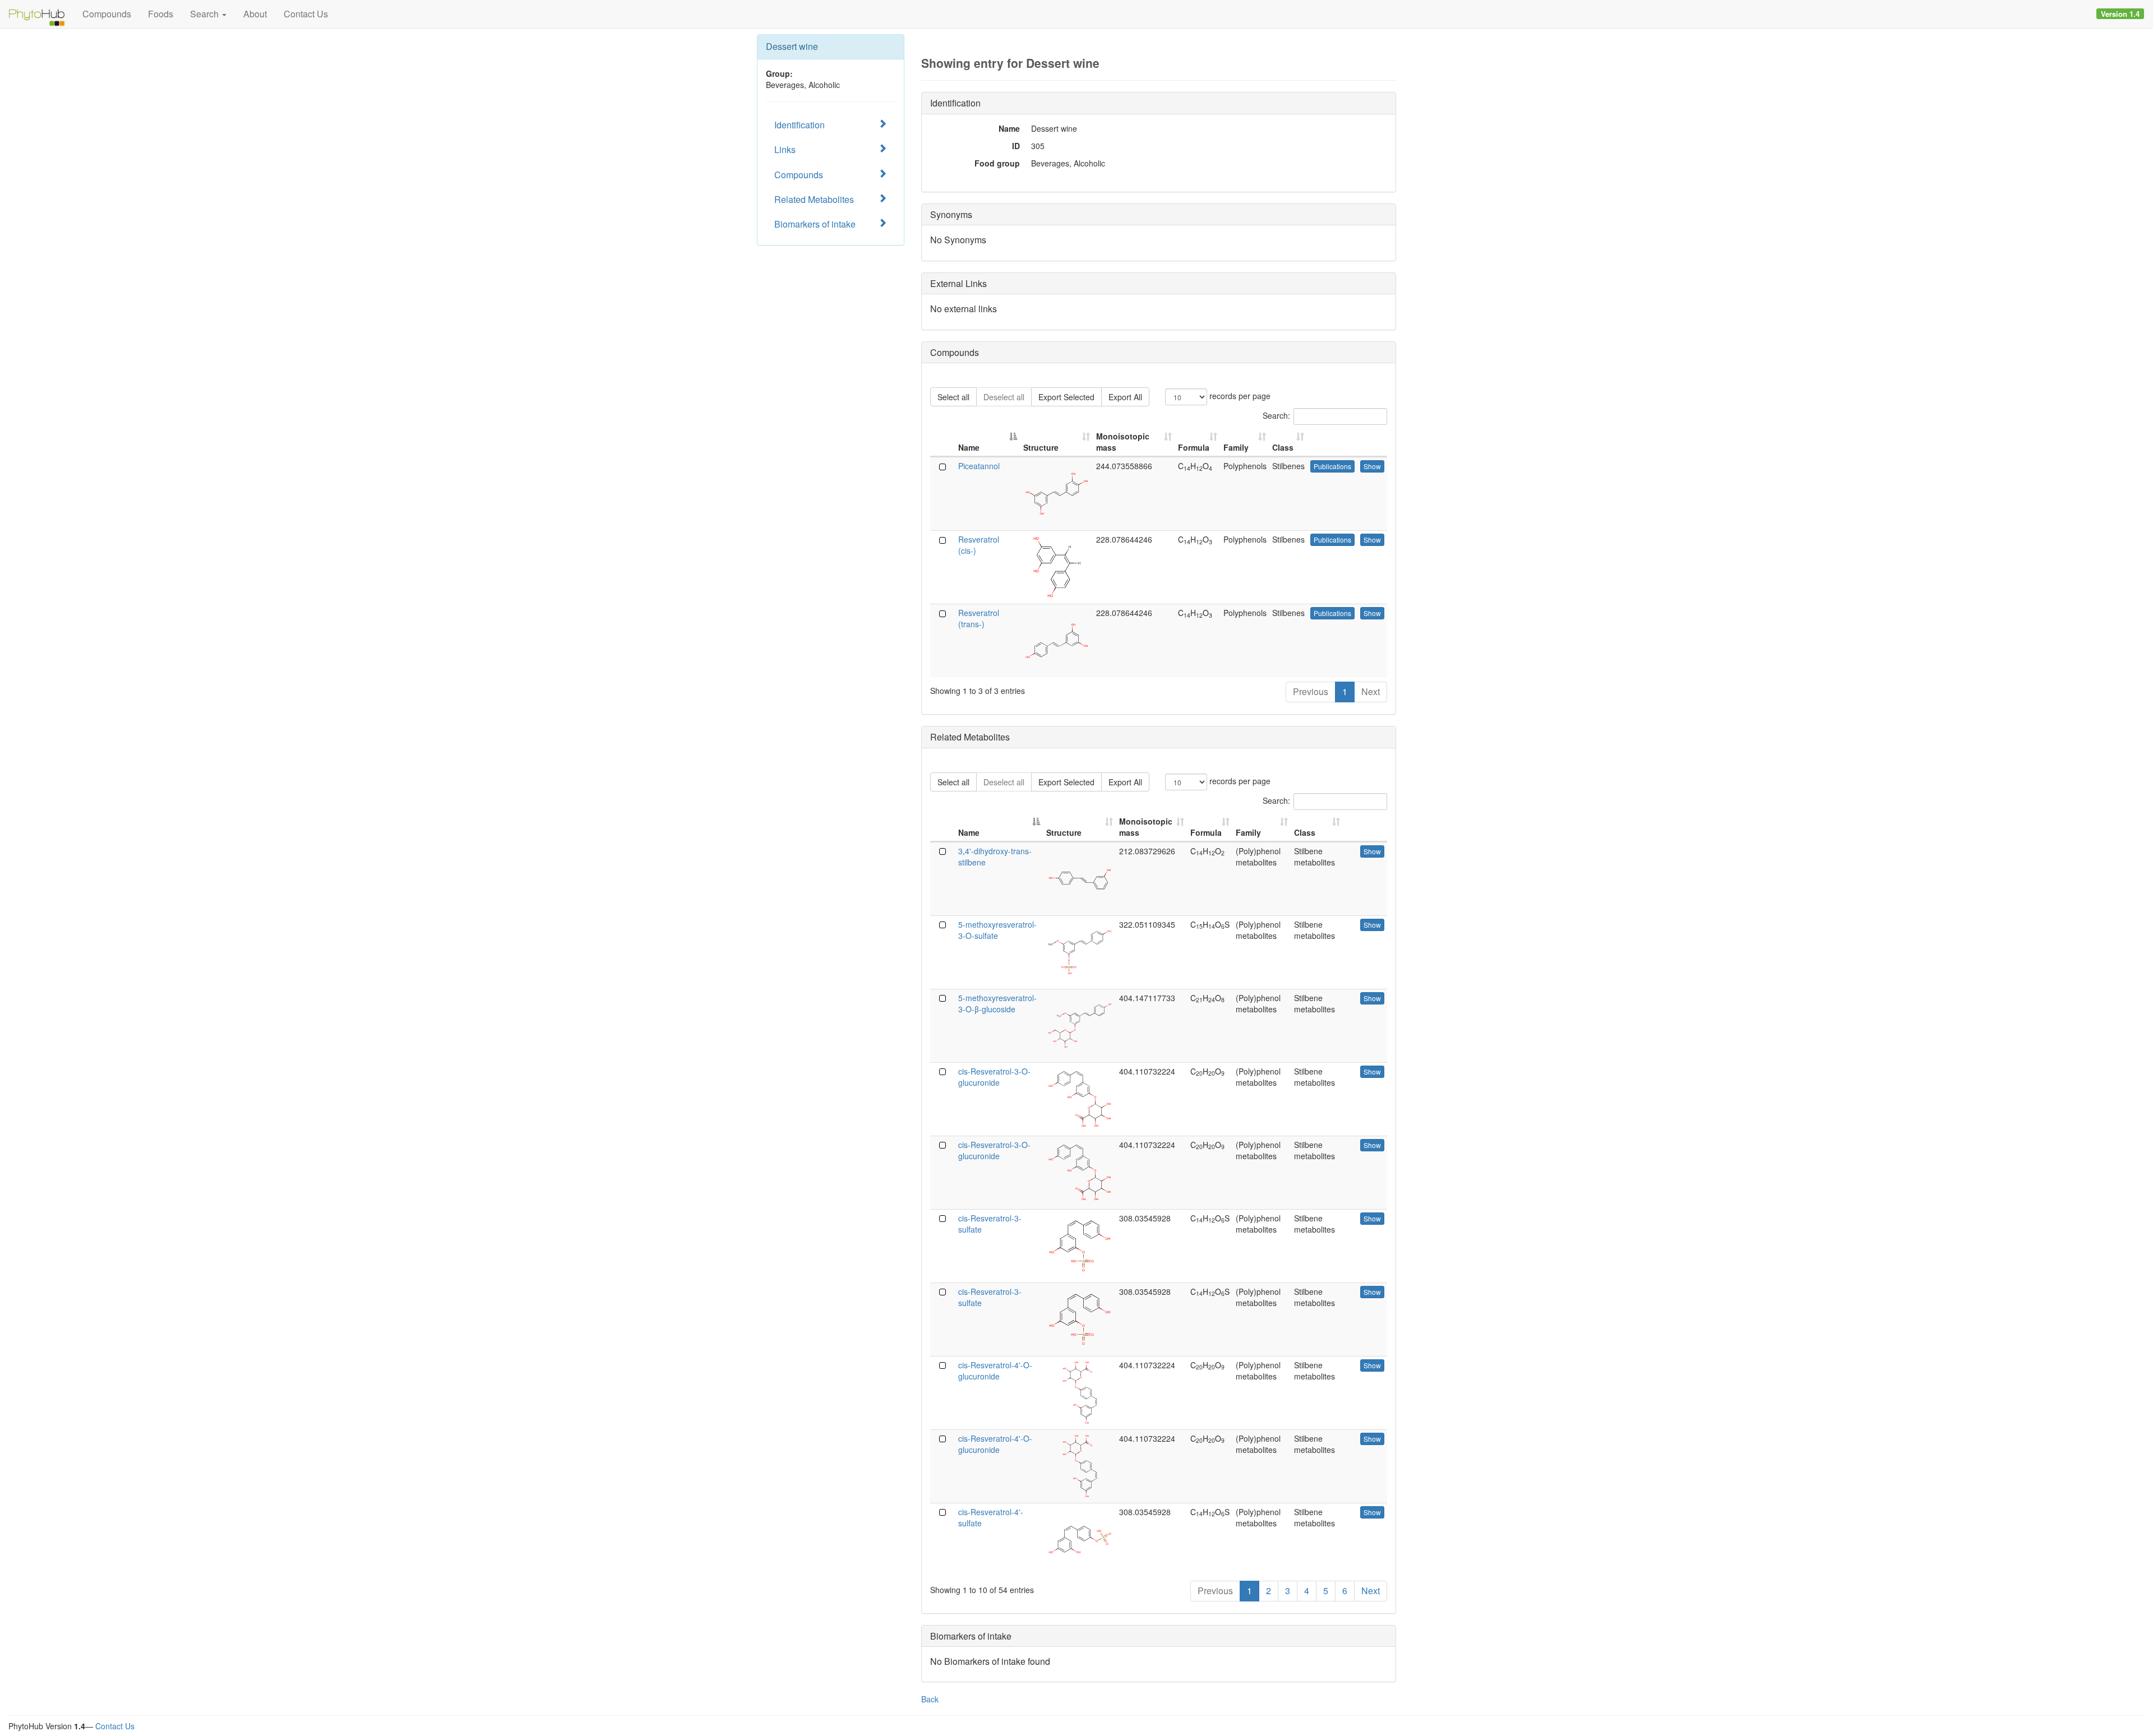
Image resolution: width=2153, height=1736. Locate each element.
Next (1371, 691)
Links (785, 149)
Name (969, 447)
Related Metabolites (814, 199)
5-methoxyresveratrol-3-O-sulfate (997, 930)
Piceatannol (979, 466)
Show (1372, 466)
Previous (1311, 691)
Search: (1276, 415)
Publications (1332, 466)
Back (930, 1699)
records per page (1239, 396)
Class (1283, 447)
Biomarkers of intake (815, 224)
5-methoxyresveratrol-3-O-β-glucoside (997, 1003)
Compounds (107, 14)
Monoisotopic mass (1123, 442)
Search (205, 14)
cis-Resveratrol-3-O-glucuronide (994, 1077)
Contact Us (306, 14)
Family (1236, 447)
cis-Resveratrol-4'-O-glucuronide (995, 1371)
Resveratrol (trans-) (979, 618)
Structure (1041, 447)
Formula (1194, 447)
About (255, 14)
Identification (800, 125)
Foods (161, 14)
